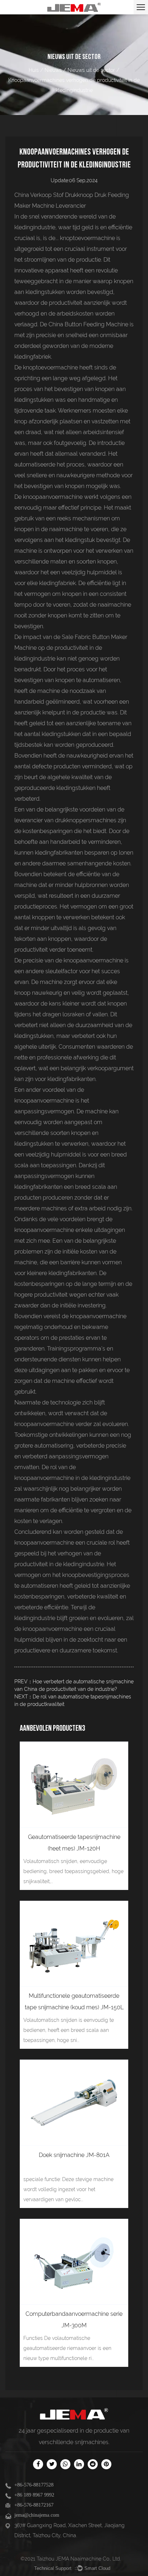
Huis (34, 70)
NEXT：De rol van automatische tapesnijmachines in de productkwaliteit (73, 1700)
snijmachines (92, 2442)
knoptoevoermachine (88, 238)
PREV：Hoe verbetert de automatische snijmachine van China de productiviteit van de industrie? (74, 1685)
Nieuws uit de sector (91, 70)
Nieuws (53, 70)
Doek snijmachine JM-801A (74, 2155)
